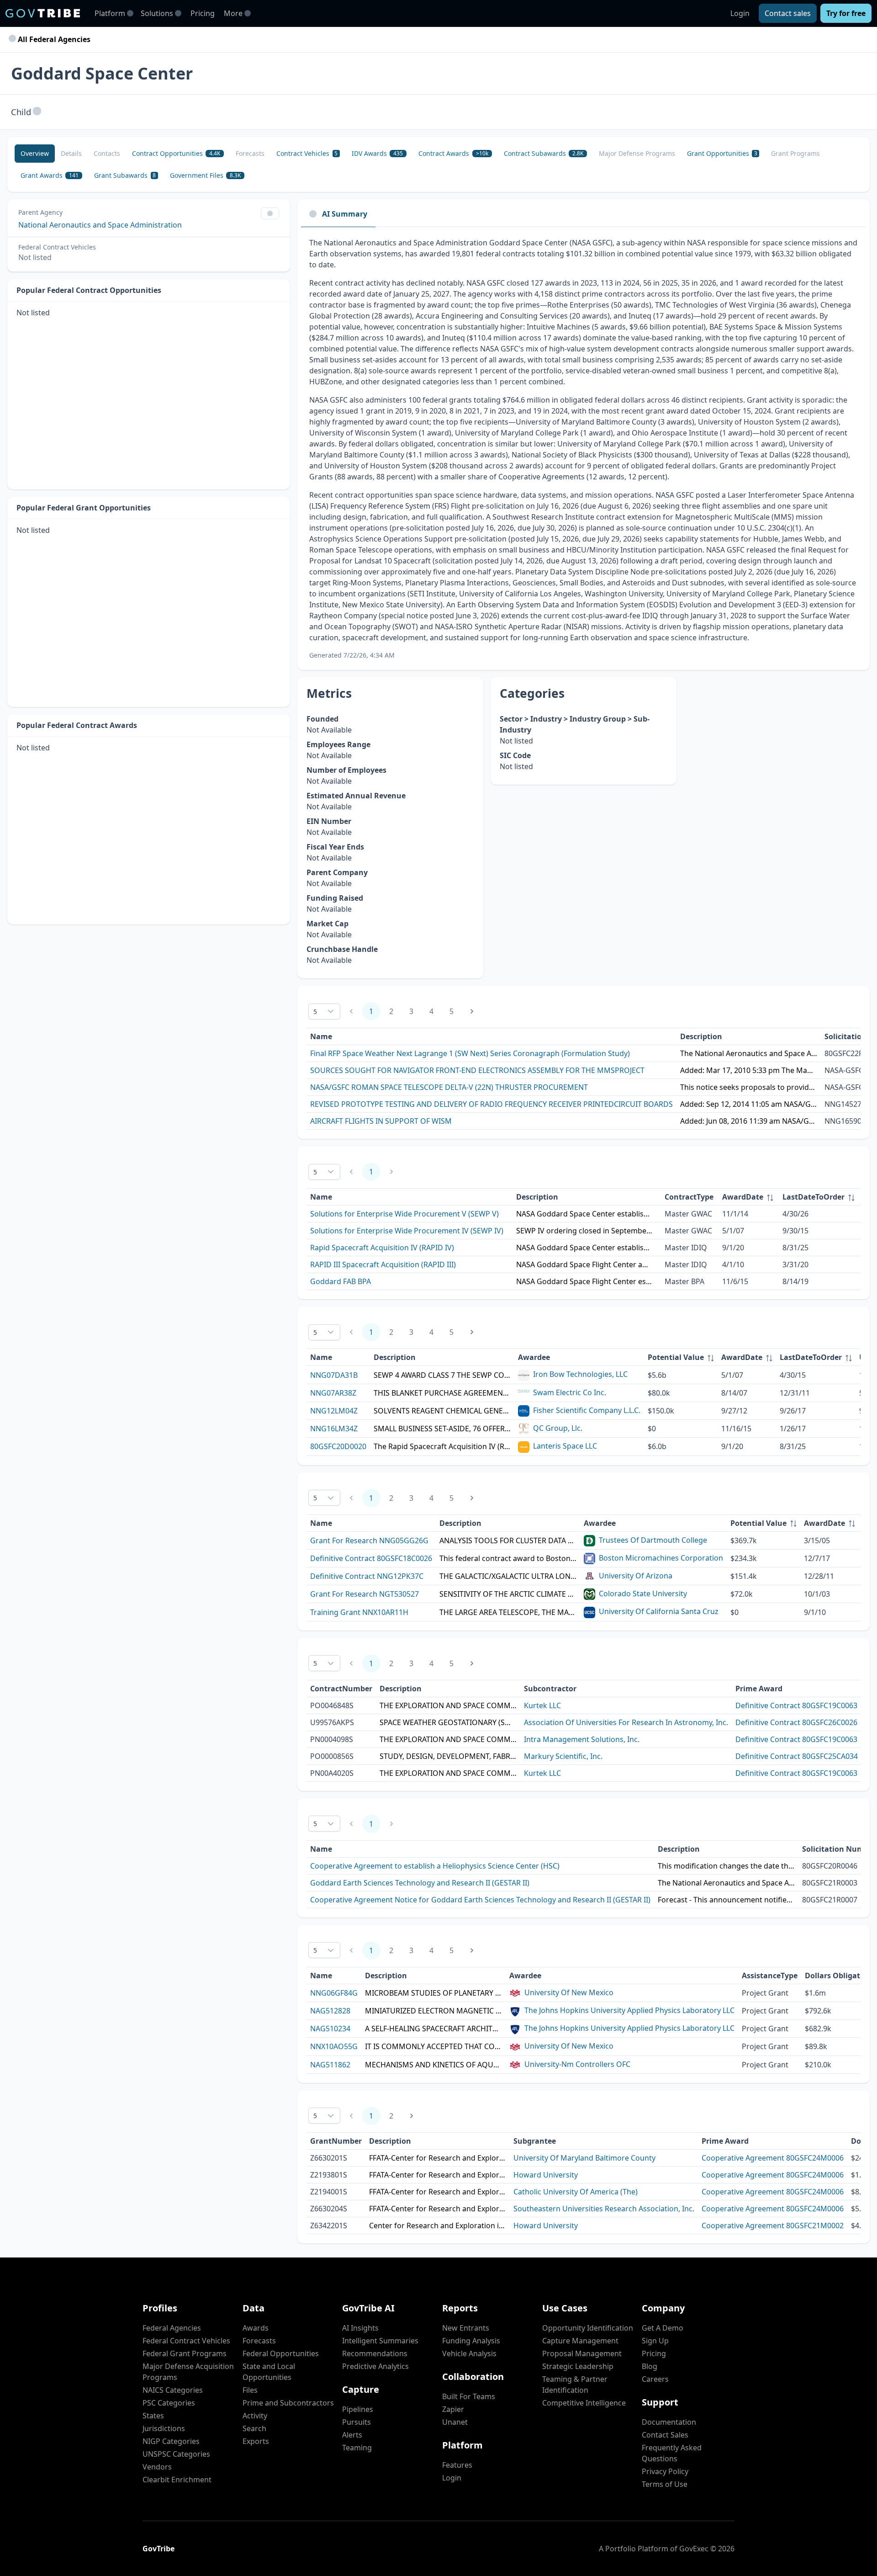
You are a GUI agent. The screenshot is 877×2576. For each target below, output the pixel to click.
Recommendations (375, 2353)
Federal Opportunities (281, 2353)
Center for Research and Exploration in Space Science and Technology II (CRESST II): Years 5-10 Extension (438, 2225)
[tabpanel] (584, 449)
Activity (255, 2416)
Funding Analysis (471, 2341)
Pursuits (357, 2422)
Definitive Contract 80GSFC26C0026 (796, 1722)
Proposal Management (582, 2353)
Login (740, 13)
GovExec (694, 2549)
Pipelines (358, 2409)
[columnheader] (749, 1197)
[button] (37, 112)
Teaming (357, 2448)
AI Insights (360, 2328)
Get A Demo (663, 2328)
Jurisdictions (164, 2428)
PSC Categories (169, 2403)
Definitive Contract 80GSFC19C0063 (796, 1705)
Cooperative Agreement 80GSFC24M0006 (773, 2158)
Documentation (669, 2422)
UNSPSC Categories (176, 2454)
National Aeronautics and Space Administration (100, 225)
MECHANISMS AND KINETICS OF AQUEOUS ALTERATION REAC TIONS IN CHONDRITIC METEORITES (433, 2065)
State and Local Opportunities (269, 2372)
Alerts (352, 2435)
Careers (655, 2379)
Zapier (453, 2409)
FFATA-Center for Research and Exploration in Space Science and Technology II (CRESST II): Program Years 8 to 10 (438, 2158)
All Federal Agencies (53, 39)
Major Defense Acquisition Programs (188, 2372)
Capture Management (580, 2341)
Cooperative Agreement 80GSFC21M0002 (773, 2225)
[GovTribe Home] (43, 13)
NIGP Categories (171, 2441)
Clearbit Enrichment (177, 2480)
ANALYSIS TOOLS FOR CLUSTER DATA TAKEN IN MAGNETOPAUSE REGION (508, 1540)
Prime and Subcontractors (288, 2403)
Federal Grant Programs (185, 2353)
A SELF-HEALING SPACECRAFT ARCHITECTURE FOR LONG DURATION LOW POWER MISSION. (433, 2029)
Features (457, 2465)
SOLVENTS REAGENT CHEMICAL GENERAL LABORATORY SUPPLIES (442, 1411)
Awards (256, 2328)
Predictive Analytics (375, 2366)
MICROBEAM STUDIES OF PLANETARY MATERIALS (433, 1993)
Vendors (157, 2467)
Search (254, 2428)
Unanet (455, 2422)
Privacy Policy (665, 2471)
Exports (256, 2441)
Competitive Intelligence (584, 2403)
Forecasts (259, 2341)
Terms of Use (665, 2484)
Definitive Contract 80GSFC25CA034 (797, 1756)
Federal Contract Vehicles (186, 2341)
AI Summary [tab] (345, 214)
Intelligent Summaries (380, 2341)
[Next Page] (472, 1011)
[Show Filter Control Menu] (270, 213)
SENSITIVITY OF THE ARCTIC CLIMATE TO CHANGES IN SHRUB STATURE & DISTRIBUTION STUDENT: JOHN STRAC (508, 1594)
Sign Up (655, 2341)
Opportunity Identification (588, 2328)
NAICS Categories (173, 2390)
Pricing (203, 13)
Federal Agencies (172, 2328)
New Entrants (466, 2328)
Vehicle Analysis (469, 2353)
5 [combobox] (315, 1012)
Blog (650, 2366)
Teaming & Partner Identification (575, 2385)
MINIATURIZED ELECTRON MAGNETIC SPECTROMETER (433, 2011)
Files (250, 2390)
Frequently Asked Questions (672, 2453)
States (153, 2416)
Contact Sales (665, 2435)
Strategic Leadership (578, 2366)
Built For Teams (469, 2396)
